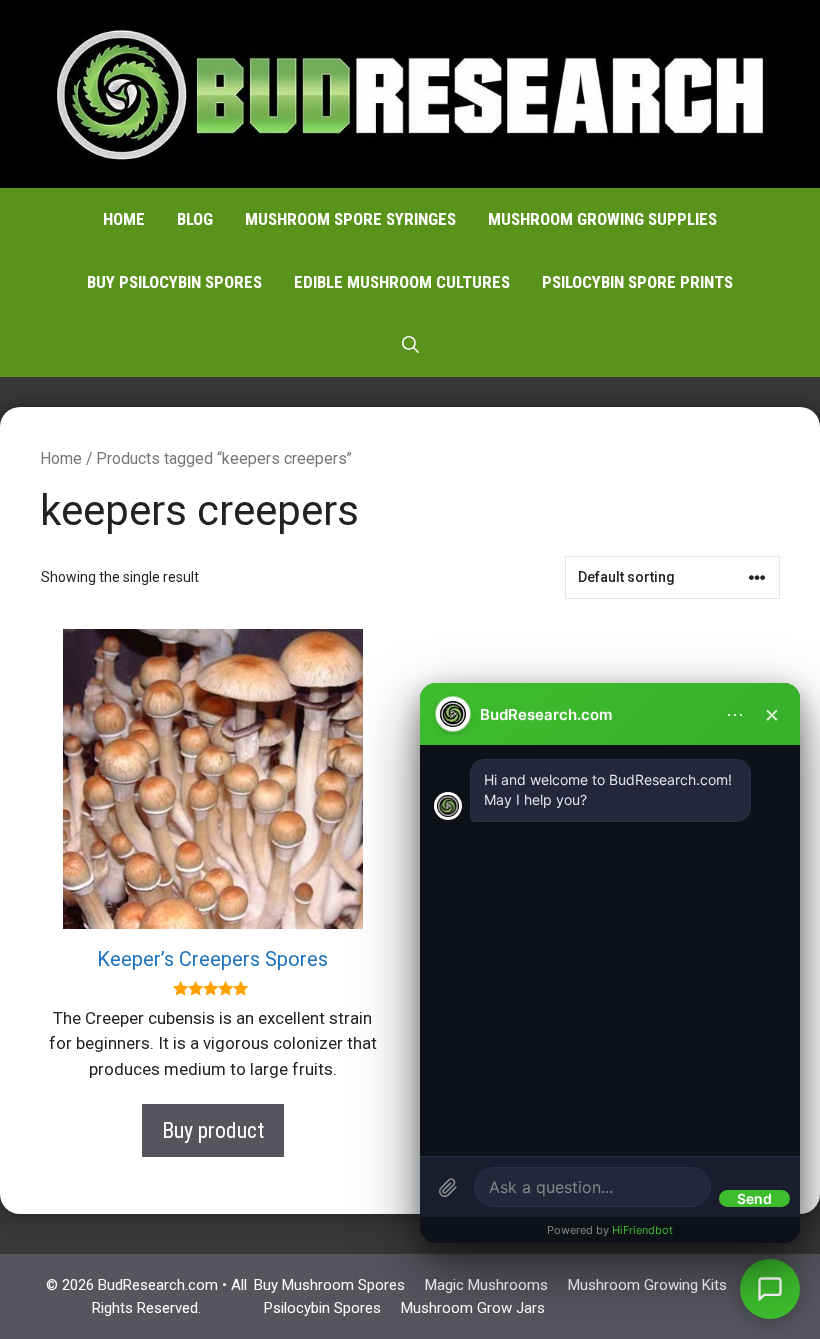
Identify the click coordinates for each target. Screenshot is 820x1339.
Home (124, 219)
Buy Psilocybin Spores (174, 282)
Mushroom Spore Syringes (350, 219)
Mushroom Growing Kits (647, 1285)
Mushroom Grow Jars (473, 1308)
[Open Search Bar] (410, 345)
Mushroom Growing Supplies (602, 219)
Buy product (213, 1130)
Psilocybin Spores (322, 1308)
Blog (195, 219)
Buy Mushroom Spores (329, 1285)
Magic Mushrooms (486, 1285)
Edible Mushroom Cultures (402, 282)
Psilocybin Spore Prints (637, 282)
